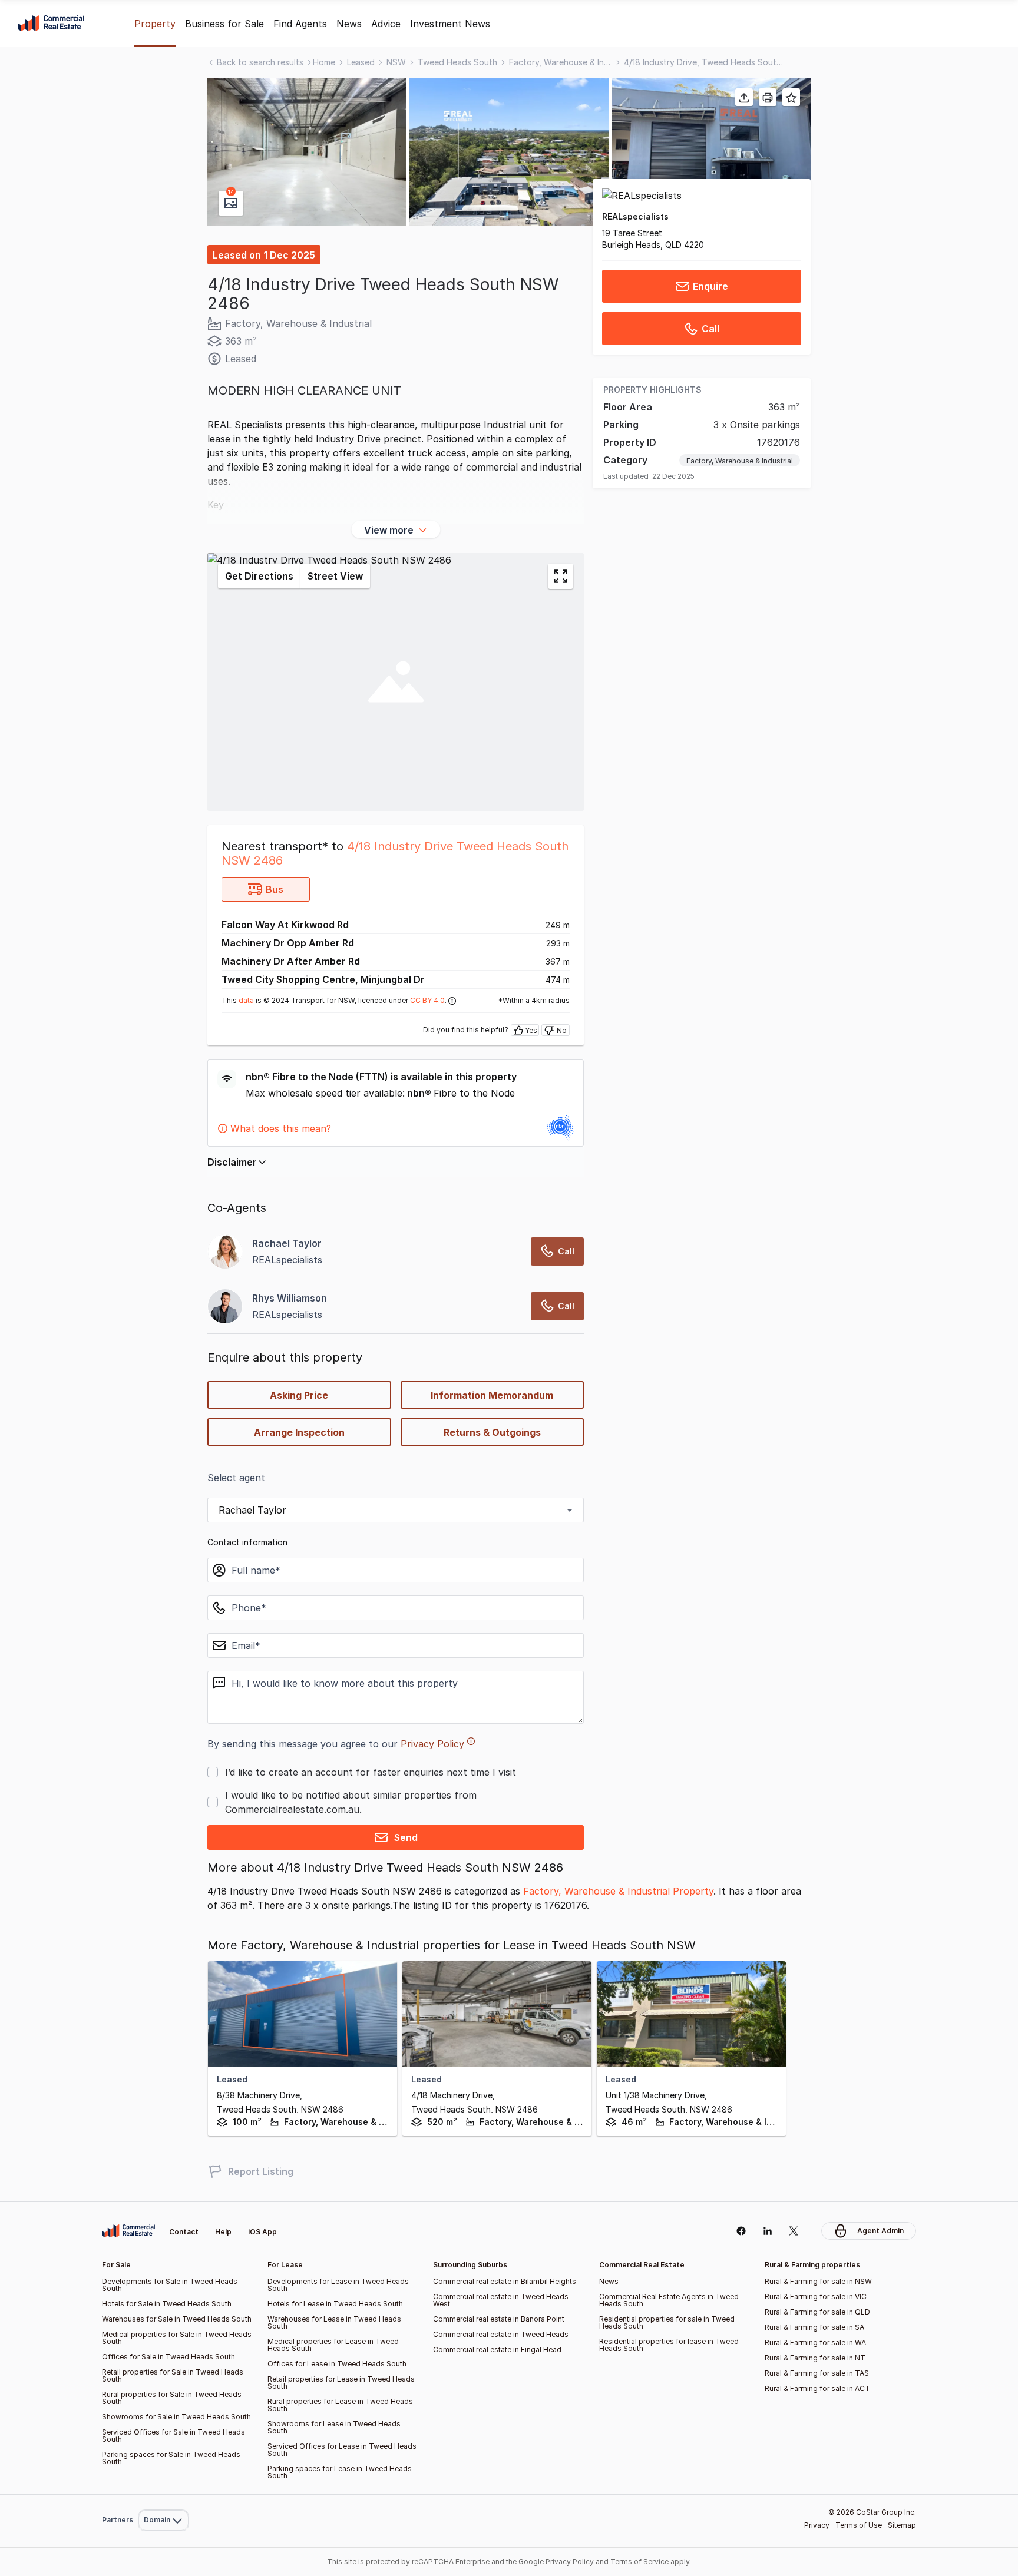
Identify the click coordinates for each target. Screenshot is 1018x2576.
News (349, 24)
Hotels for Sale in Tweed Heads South (167, 2304)
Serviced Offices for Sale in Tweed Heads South (173, 2436)
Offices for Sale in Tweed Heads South (168, 2357)
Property (155, 24)
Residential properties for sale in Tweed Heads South (667, 2322)
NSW (396, 62)
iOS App (262, 2232)
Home (324, 62)
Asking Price (299, 1395)
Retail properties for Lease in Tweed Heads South (341, 2383)
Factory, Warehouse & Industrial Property (618, 1891)
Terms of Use (859, 2525)
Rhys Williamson (290, 1298)
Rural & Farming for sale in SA (814, 2327)
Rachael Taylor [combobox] (252, 1510)
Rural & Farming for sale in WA (815, 2342)
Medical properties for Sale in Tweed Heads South (177, 2338)
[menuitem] (163, 2494)
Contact (184, 2232)
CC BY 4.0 (427, 1000)
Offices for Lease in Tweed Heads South (337, 2364)
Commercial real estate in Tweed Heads (501, 2334)
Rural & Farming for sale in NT (815, 2358)
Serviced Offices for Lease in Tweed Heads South (342, 2450)
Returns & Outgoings (492, 1432)
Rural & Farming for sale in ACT (817, 2388)
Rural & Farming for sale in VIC (816, 2297)
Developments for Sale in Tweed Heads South (170, 2285)
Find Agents (300, 24)
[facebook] (741, 2231)
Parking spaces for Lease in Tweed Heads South (340, 2472)
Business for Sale (224, 24)
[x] (794, 2231)
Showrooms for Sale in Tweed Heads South (176, 2417)
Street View (335, 576)
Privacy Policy (432, 1744)
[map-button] (561, 576)
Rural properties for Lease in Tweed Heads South (340, 2405)
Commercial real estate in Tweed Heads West (501, 2300)
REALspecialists (635, 216)
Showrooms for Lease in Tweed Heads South (334, 2427)
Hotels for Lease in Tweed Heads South (335, 2304)
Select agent (236, 1478)
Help (223, 2232)
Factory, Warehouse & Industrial (561, 62)
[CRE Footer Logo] (128, 2231)
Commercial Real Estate (51, 24)
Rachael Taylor (287, 1243)
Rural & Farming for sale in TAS (817, 2373)
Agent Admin (880, 2231)
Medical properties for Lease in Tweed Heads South (333, 2345)
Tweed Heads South (457, 62)
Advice (386, 24)
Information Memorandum (492, 1395)
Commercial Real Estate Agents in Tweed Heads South (669, 2300)
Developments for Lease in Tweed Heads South (338, 2285)
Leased (361, 62)
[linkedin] (767, 2231)
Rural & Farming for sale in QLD (817, 2312)
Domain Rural (162, 2494)
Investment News (450, 24)
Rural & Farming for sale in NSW (818, 2281)
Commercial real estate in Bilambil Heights (505, 2281)
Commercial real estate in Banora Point (499, 2319)
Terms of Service (639, 2562)
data (246, 1000)
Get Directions (259, 576)
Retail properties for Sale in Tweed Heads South (173, 2375)
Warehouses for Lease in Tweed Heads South (334, 2322)
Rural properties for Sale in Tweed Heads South (172, 2398)
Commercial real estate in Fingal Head (497, 2350)
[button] (307, 152)
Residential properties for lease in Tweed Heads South (669, 2345)
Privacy (817, 2525)
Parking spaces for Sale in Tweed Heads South (171, 2458)
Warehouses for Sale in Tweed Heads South (177, 2319)
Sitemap (902, 2525)
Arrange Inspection (299, 1432)
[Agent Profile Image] (225, 1251)
